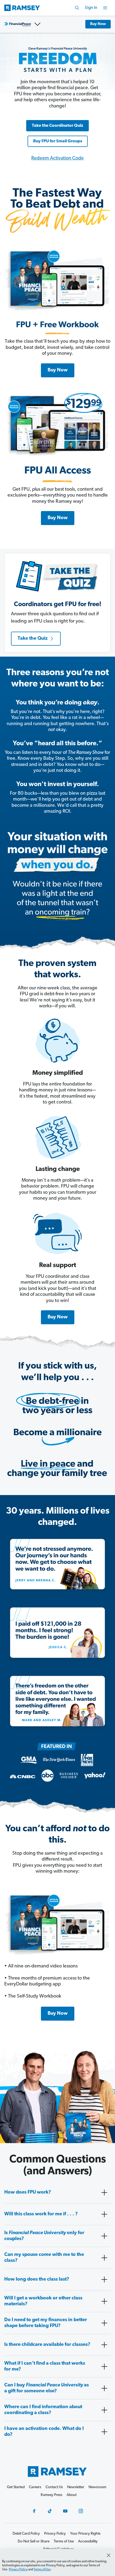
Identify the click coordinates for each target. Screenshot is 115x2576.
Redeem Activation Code (57, 158)
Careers (35, 2487)
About (72, 2495)
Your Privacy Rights (85, 2534)
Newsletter (76, 2487)
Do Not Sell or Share (34, 2541)
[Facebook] (34, 2511)
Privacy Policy (18, 2570)
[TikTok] (50, 2511)
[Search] (77, 8)
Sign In (91, 8)
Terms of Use (42, 2570)
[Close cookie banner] (109, 2555)
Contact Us (54, 2487)
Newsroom (97, 2487)
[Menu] (105, 8)
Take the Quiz (33, 639)
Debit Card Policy (26, 2534)
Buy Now (98, 24)
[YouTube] (65, 2511)
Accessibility (88, 2541)
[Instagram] (81, 2511)
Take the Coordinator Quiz (57, 126)
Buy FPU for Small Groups (58, 141)
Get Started (16, 2487)
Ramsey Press (51, 2495)
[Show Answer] (104, 2193)
